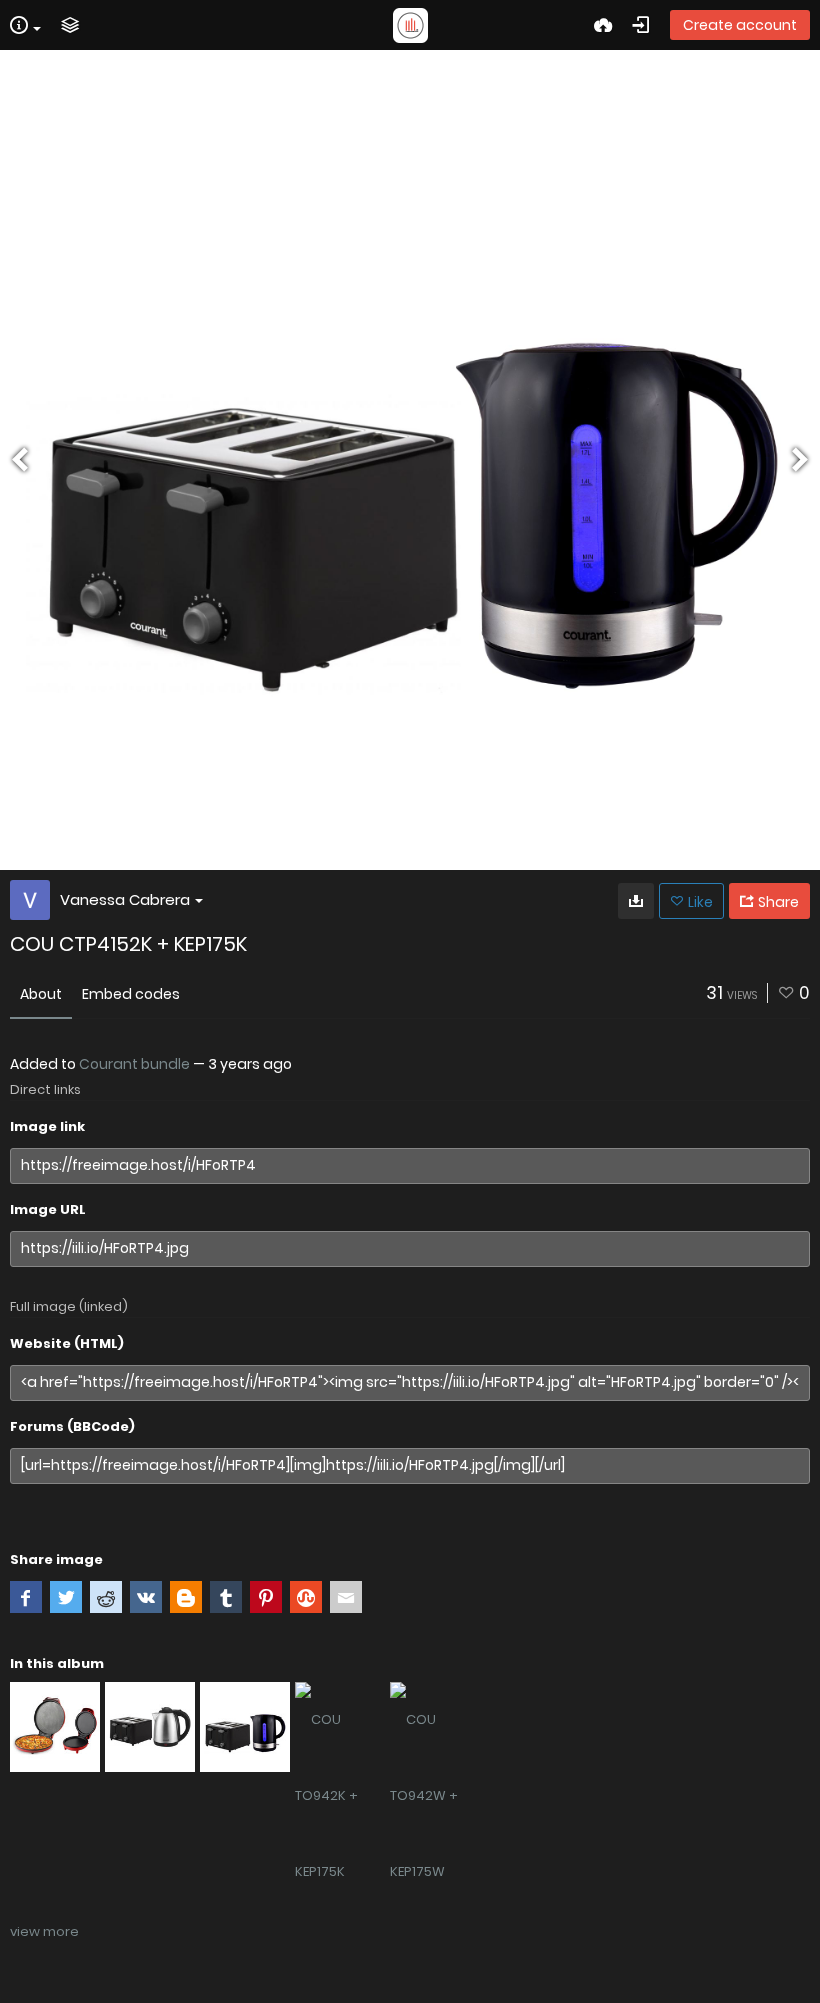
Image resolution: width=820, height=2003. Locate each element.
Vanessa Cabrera (125, 899)
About (41, 994)
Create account (740, 25)
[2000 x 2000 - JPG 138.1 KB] (636, 901)
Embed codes (131, 994)
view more (44, 1931)
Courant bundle (134, 1064)
